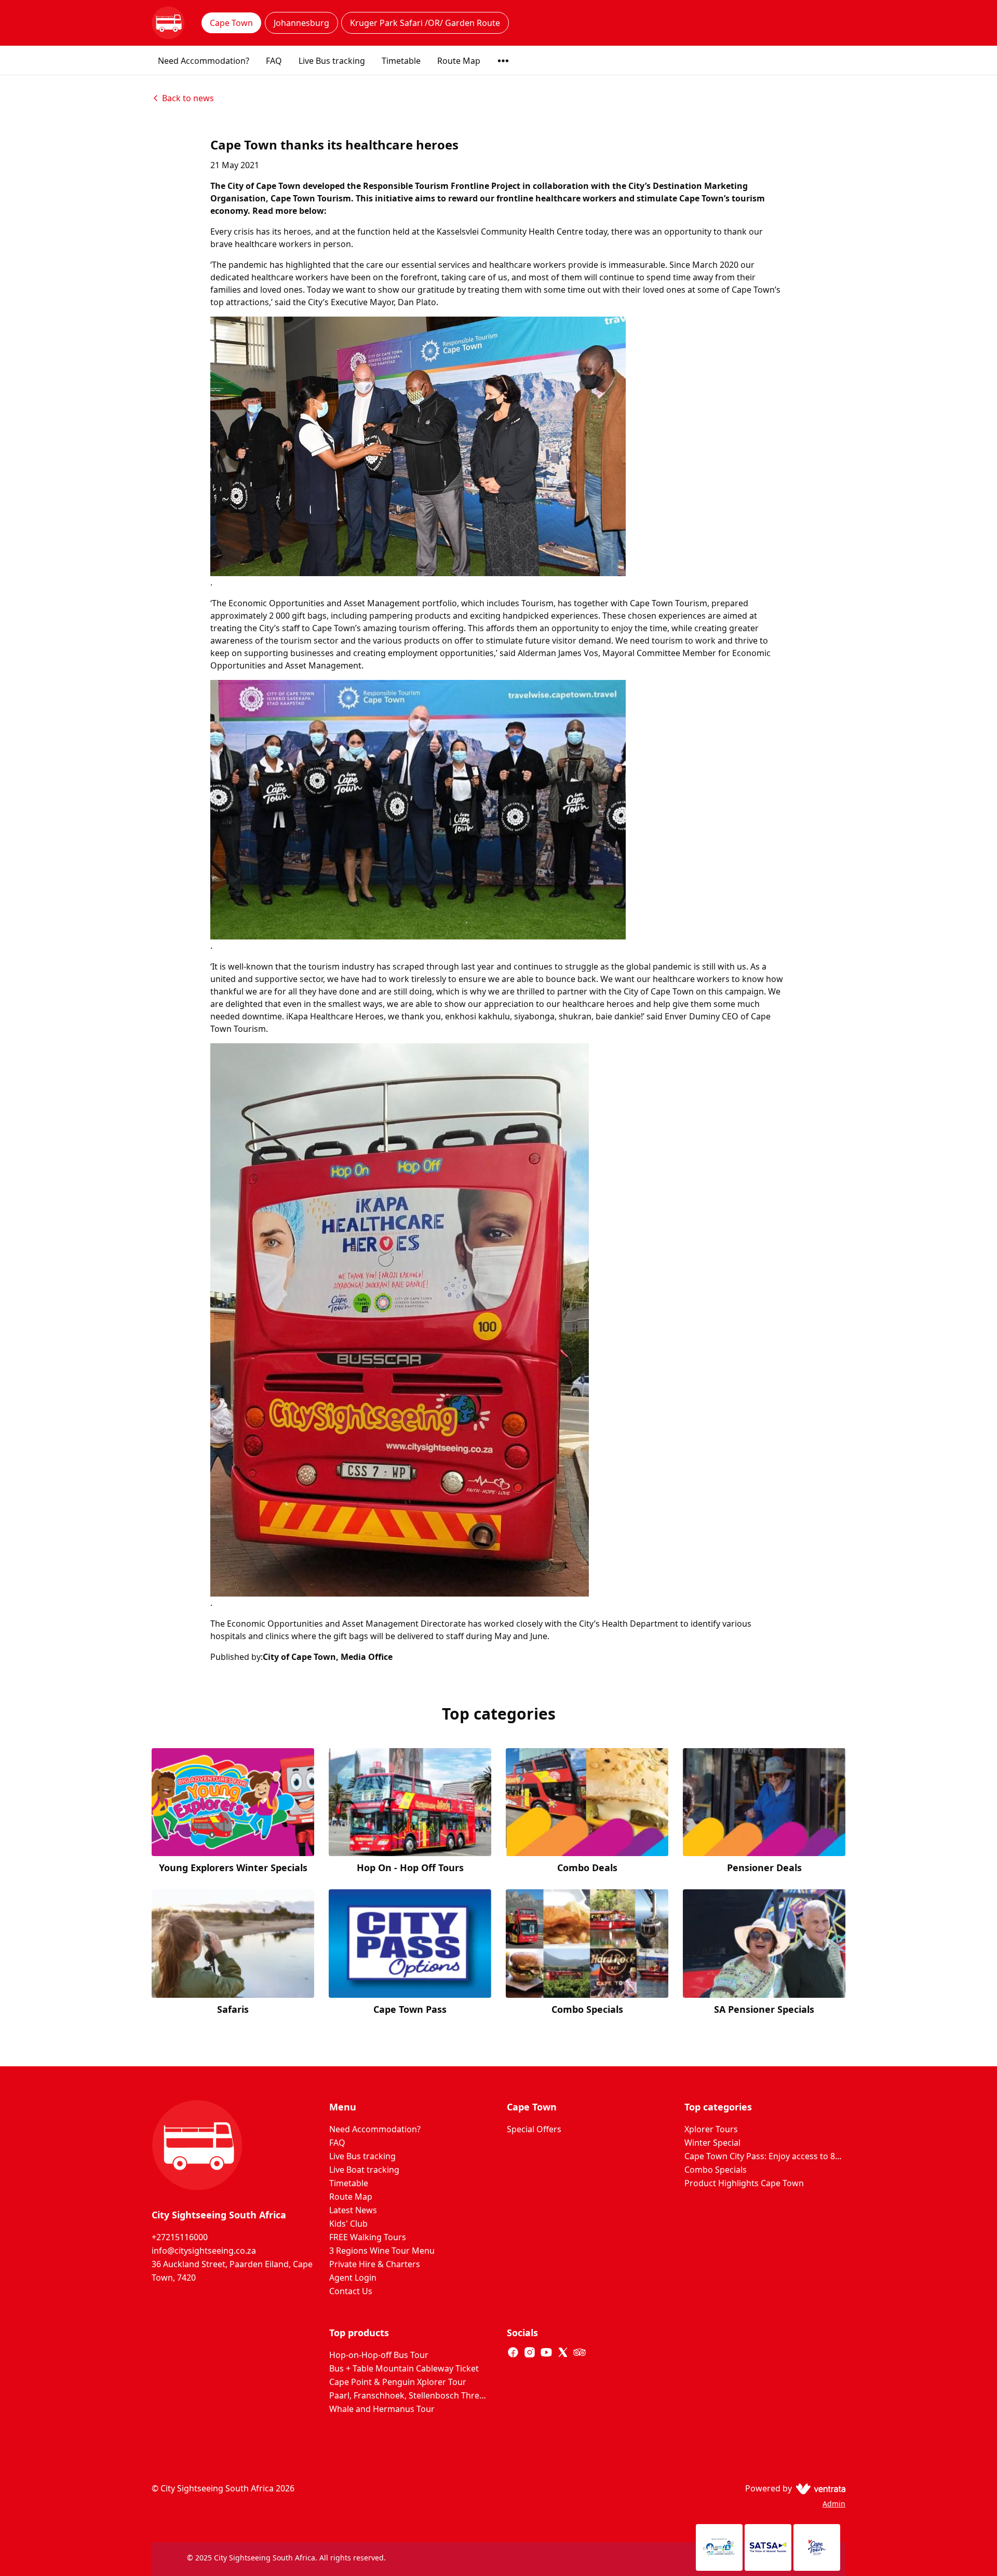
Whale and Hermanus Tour (382, 2409)
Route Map (459, 61)
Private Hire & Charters (375, 2264)
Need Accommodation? (204, 61)
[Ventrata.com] (819, 2488)
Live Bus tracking (332, 61)
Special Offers (534, 2129)
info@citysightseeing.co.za (204, 2251)
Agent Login (353, 2278)
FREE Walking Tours (368, 2237)
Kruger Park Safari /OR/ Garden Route (425, 23)
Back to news (188, 98)
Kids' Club (348, 2224)
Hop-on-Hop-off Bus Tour (379, 2355)
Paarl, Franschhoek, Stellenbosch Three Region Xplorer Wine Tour (410, 2395)
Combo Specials (716, 2170)
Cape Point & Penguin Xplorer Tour (398, 2382)
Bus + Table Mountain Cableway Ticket (404, 2368)
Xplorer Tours (711, 2129)
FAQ (274, 61)
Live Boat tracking (364, 2170)
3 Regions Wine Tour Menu (382, 2251)
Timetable (401, 61)
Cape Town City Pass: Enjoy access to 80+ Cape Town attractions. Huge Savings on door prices (765, 2156)
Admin (834, 2504)
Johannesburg (301, 23)
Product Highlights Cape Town (744, 2183)
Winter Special (712, 2143)
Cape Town (231, 23)
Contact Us (351, 2291)
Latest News (353, 2210)
